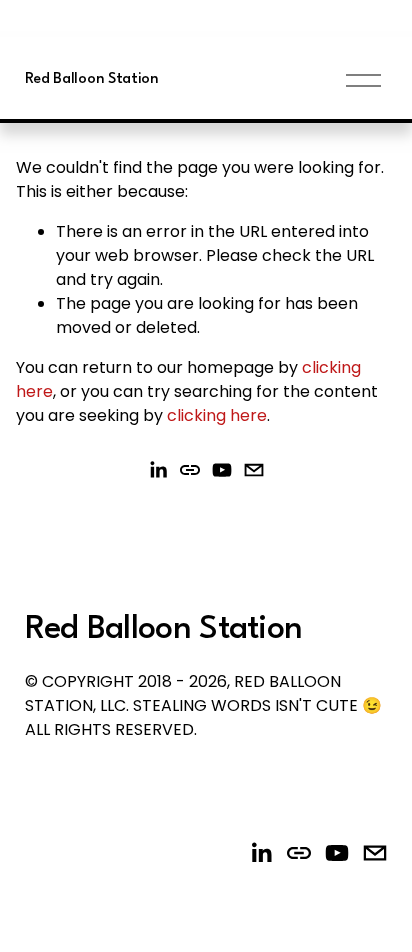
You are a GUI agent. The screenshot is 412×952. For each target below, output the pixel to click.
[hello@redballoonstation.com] (254, 470)
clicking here (217, 415)
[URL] (190, 470)
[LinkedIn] (158, 470)
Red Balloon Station (92, 79)
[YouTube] (222, 470)
